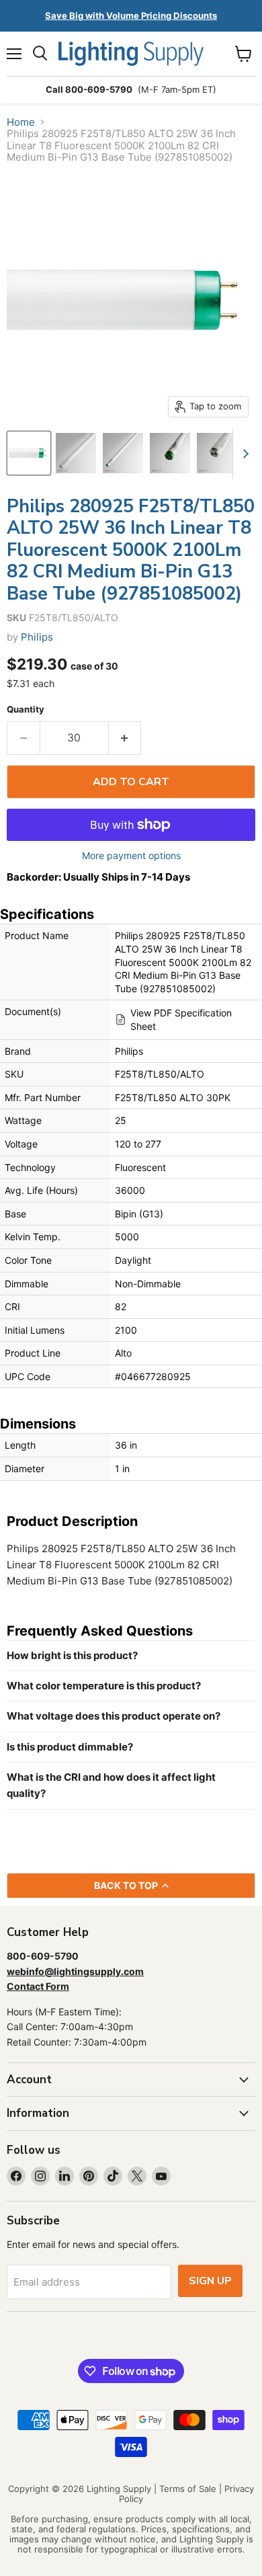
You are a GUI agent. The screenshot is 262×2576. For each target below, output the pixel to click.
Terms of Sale (188, 2489)
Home (21, 122)
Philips (37, 637)
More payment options (131, 856)
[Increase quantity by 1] (125, 738)
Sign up (210, 2281)
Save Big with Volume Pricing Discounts (131, 15)
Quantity (26, 710)
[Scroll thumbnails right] (243, 454)
